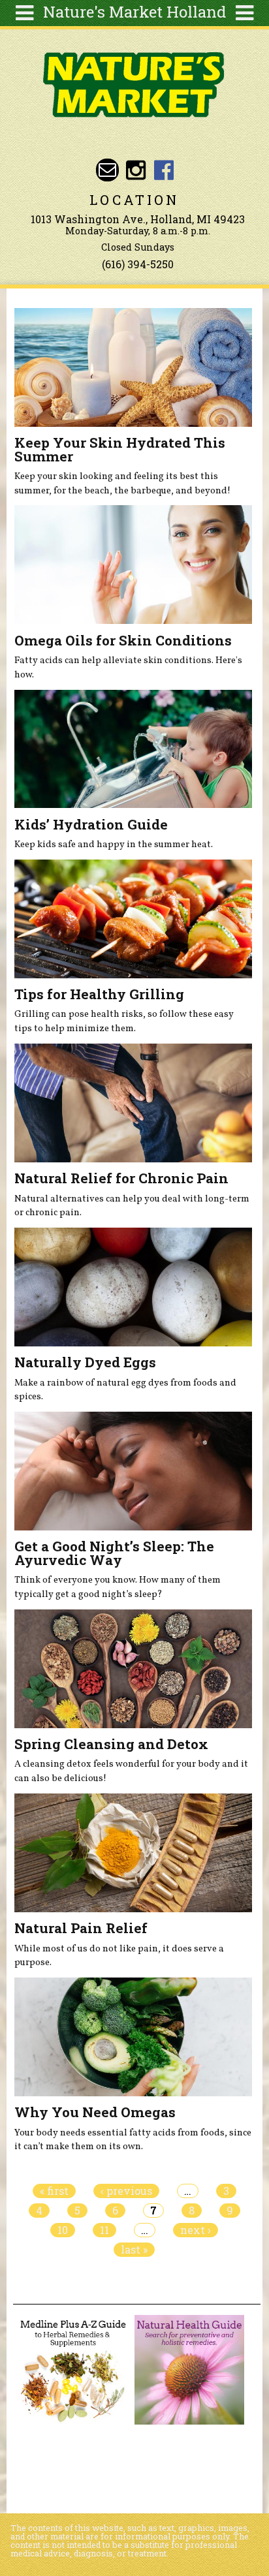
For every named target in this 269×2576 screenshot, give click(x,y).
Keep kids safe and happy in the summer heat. (114, 845)
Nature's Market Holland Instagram (135, 170)
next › (196, 2230)
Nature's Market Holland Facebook (164, 170)
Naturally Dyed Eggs (85, 1362)
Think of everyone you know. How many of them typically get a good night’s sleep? (118, 1587)
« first (54, 2191)
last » (134, 2250)
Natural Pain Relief (81, 1928)
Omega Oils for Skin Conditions (123, 640)
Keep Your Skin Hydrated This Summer (120, 449)
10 (63, 2230)
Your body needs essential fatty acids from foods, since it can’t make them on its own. (133, 2140)
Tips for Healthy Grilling (99, 994)
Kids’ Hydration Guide (91, 824)
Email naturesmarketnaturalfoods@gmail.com (107, 170)
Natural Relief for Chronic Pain (121, 1178)
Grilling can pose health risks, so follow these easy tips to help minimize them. (124, 1021)
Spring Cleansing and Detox (111, 1744)
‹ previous (126, 2191)
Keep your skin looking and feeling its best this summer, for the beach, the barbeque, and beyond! (122, 484)
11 (104, 2230)
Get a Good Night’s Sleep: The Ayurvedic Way (114, 1553)
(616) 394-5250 (138, 264)
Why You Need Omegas (95, 2112)
